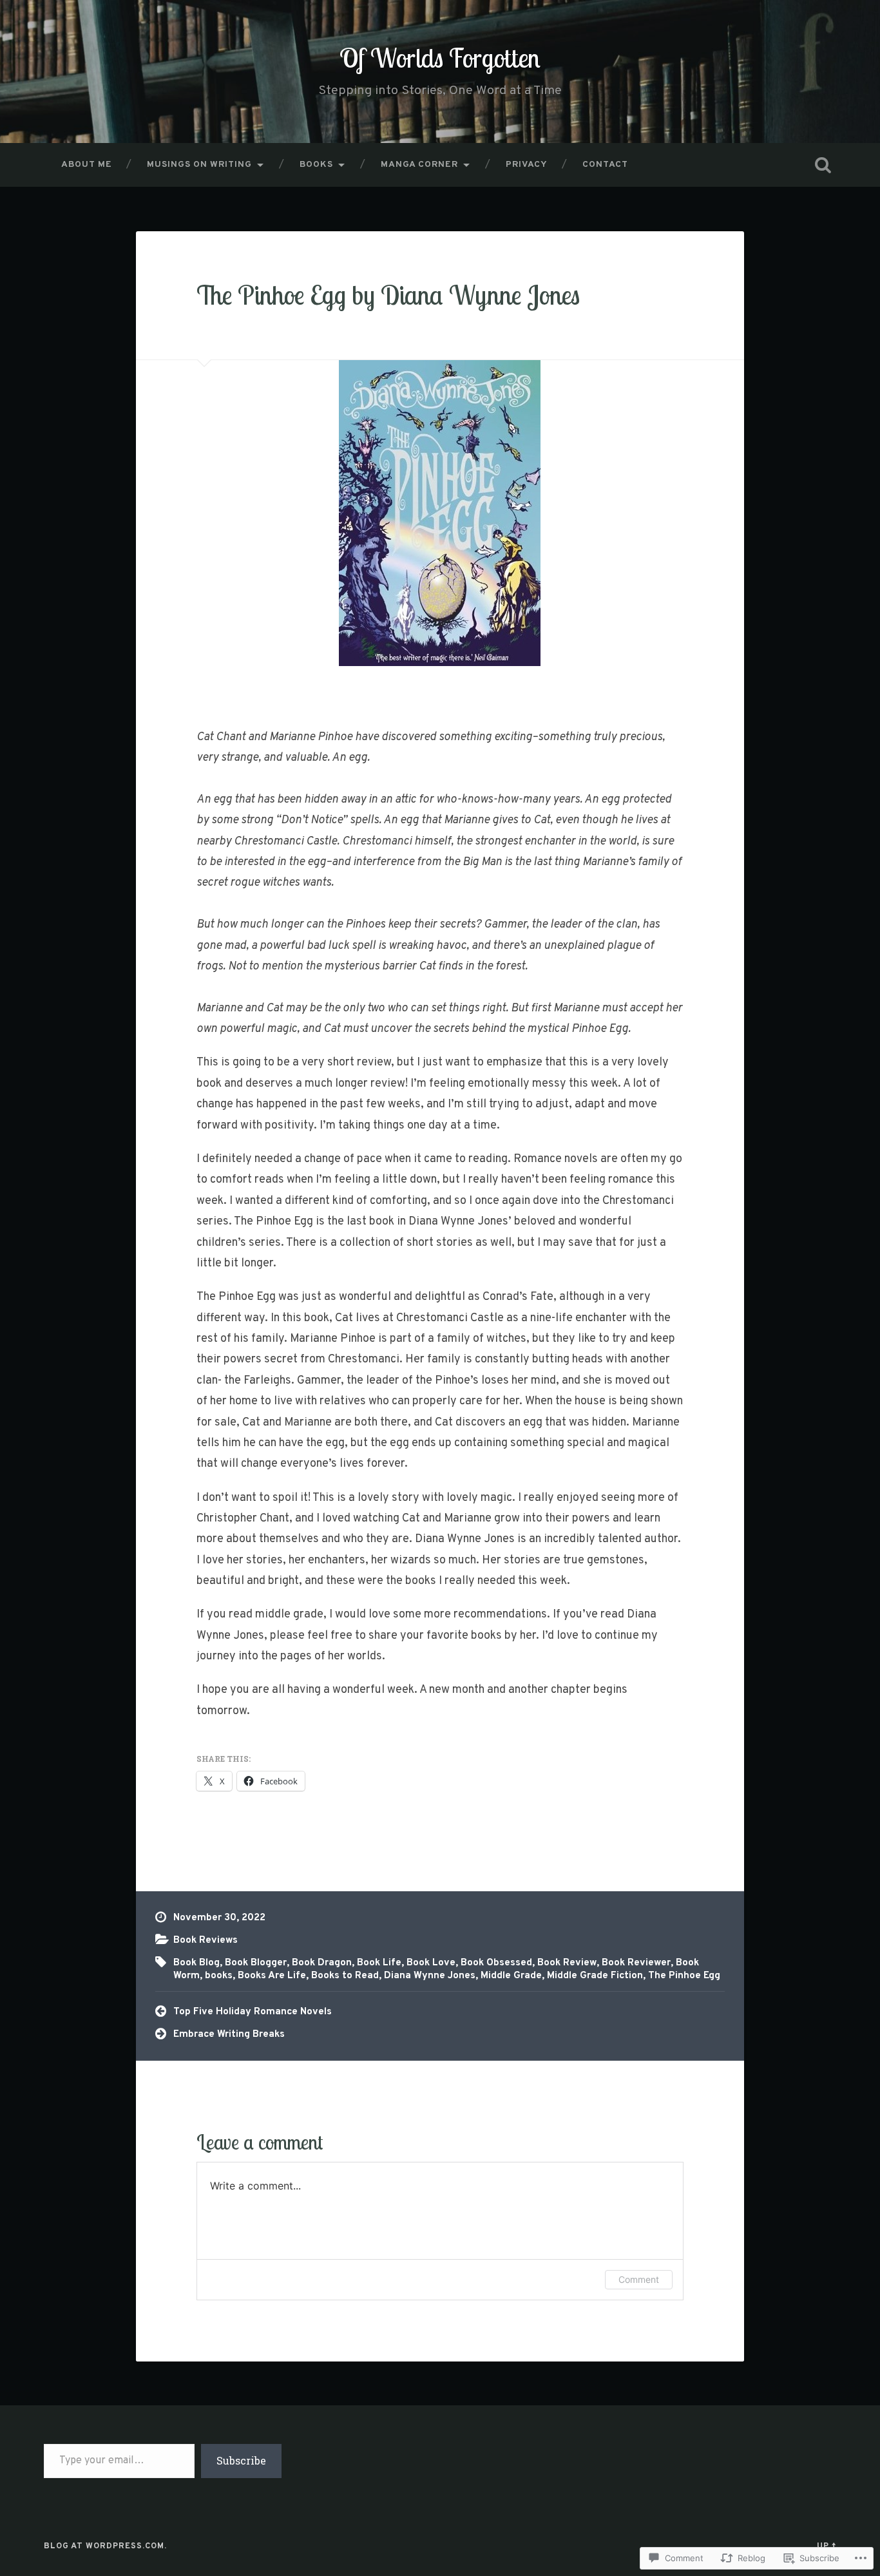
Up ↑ (827, 2546)
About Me (87, 165)
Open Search (823, 165)
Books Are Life (272, 1976)
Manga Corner (419, 165)
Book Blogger (256, 1963)
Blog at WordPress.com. (105, 2546)
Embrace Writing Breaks (229, 2034)
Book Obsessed (496, 1963)
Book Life (379, 1963)
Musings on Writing (199, 165)
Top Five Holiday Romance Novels (253, 2012)
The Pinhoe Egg (684, 1976)
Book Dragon (322, 1963)
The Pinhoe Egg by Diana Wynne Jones (388, 295)
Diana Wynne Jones (430, 1976)
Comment (639, 2279)
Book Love (431, 1963)
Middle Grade (511, 1976)
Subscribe (241, 2460)
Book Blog (196, 1963)
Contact (605, 165)
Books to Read (345, 1976)
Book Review (567, 1963)
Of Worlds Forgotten (440, 58)
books (219, 1976)
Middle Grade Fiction (595, 1976)
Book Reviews (206, 1940)
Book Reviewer (636, 1963)
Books (316, 165)
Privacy (527, 165)
